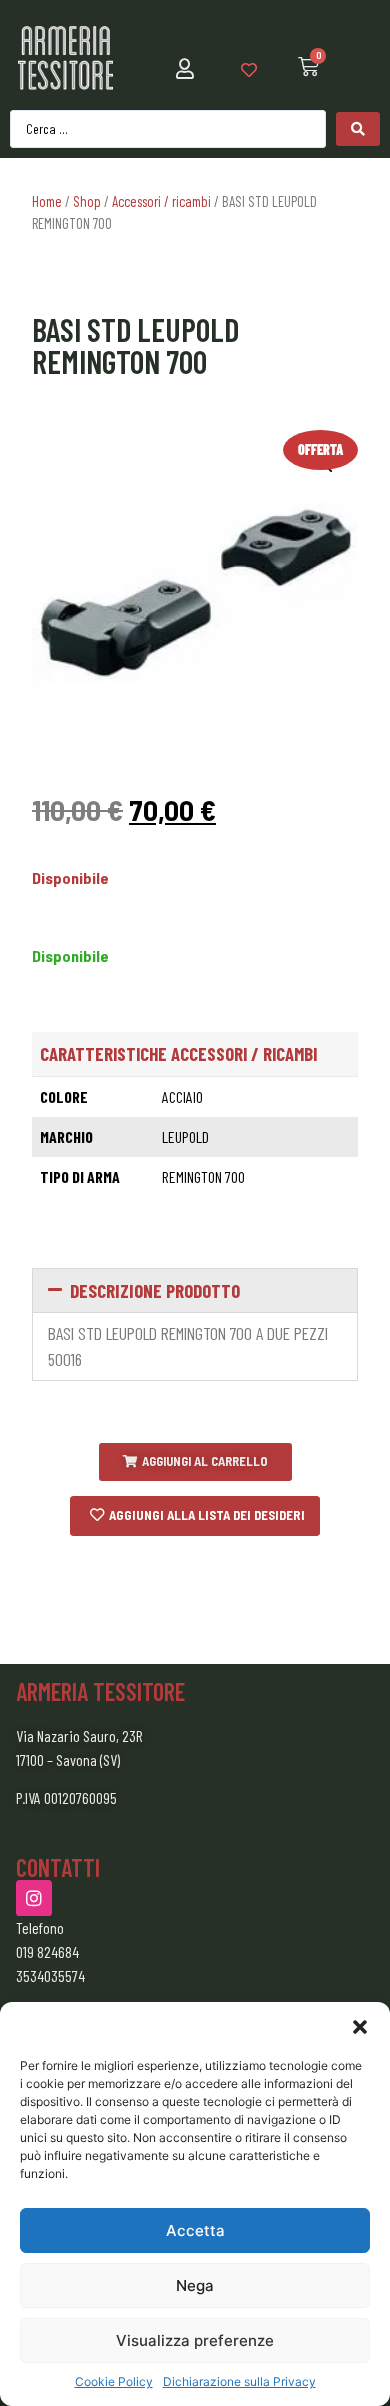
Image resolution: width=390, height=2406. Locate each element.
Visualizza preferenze (195, 2340)
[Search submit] (358, 129)
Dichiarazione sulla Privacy (239, 2381)
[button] (360, 2027)
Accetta (195, 2230)
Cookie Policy (114, 2381)
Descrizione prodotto (155, 1290)
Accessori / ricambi (161, 201)
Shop (87, 201)
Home (47, 201)
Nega (195, 2285)
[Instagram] (34, 1898)
